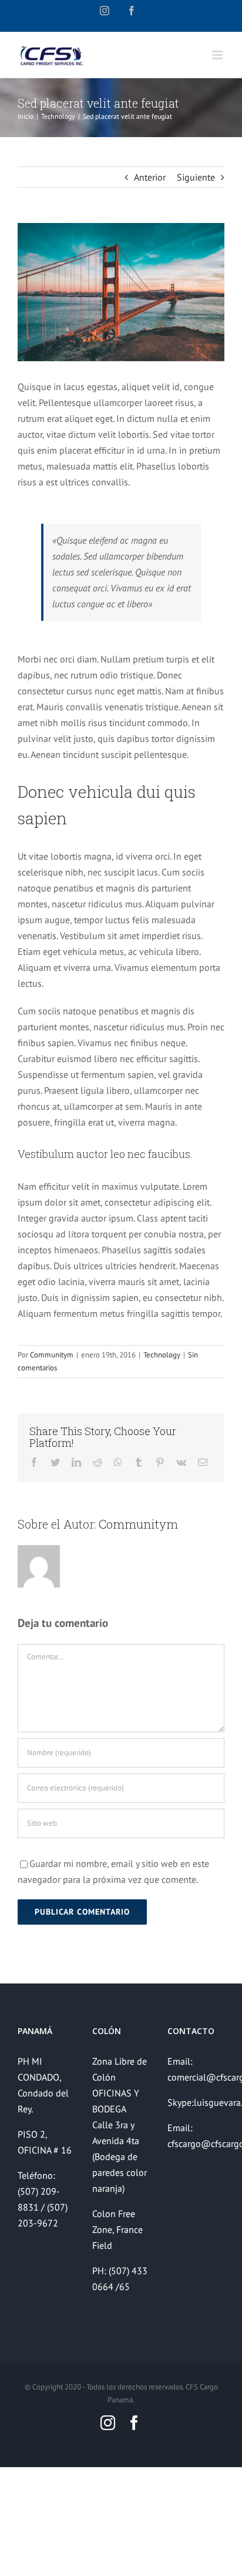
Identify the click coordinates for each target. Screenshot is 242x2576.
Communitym (52, 1355)
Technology (162, 1355)
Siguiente (196, 177)
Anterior (150, 177)
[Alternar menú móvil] (218, 55)
